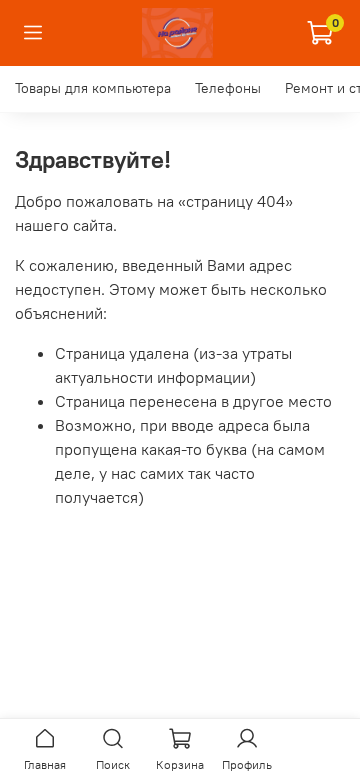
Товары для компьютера (93, 88)
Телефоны (228, 88)
